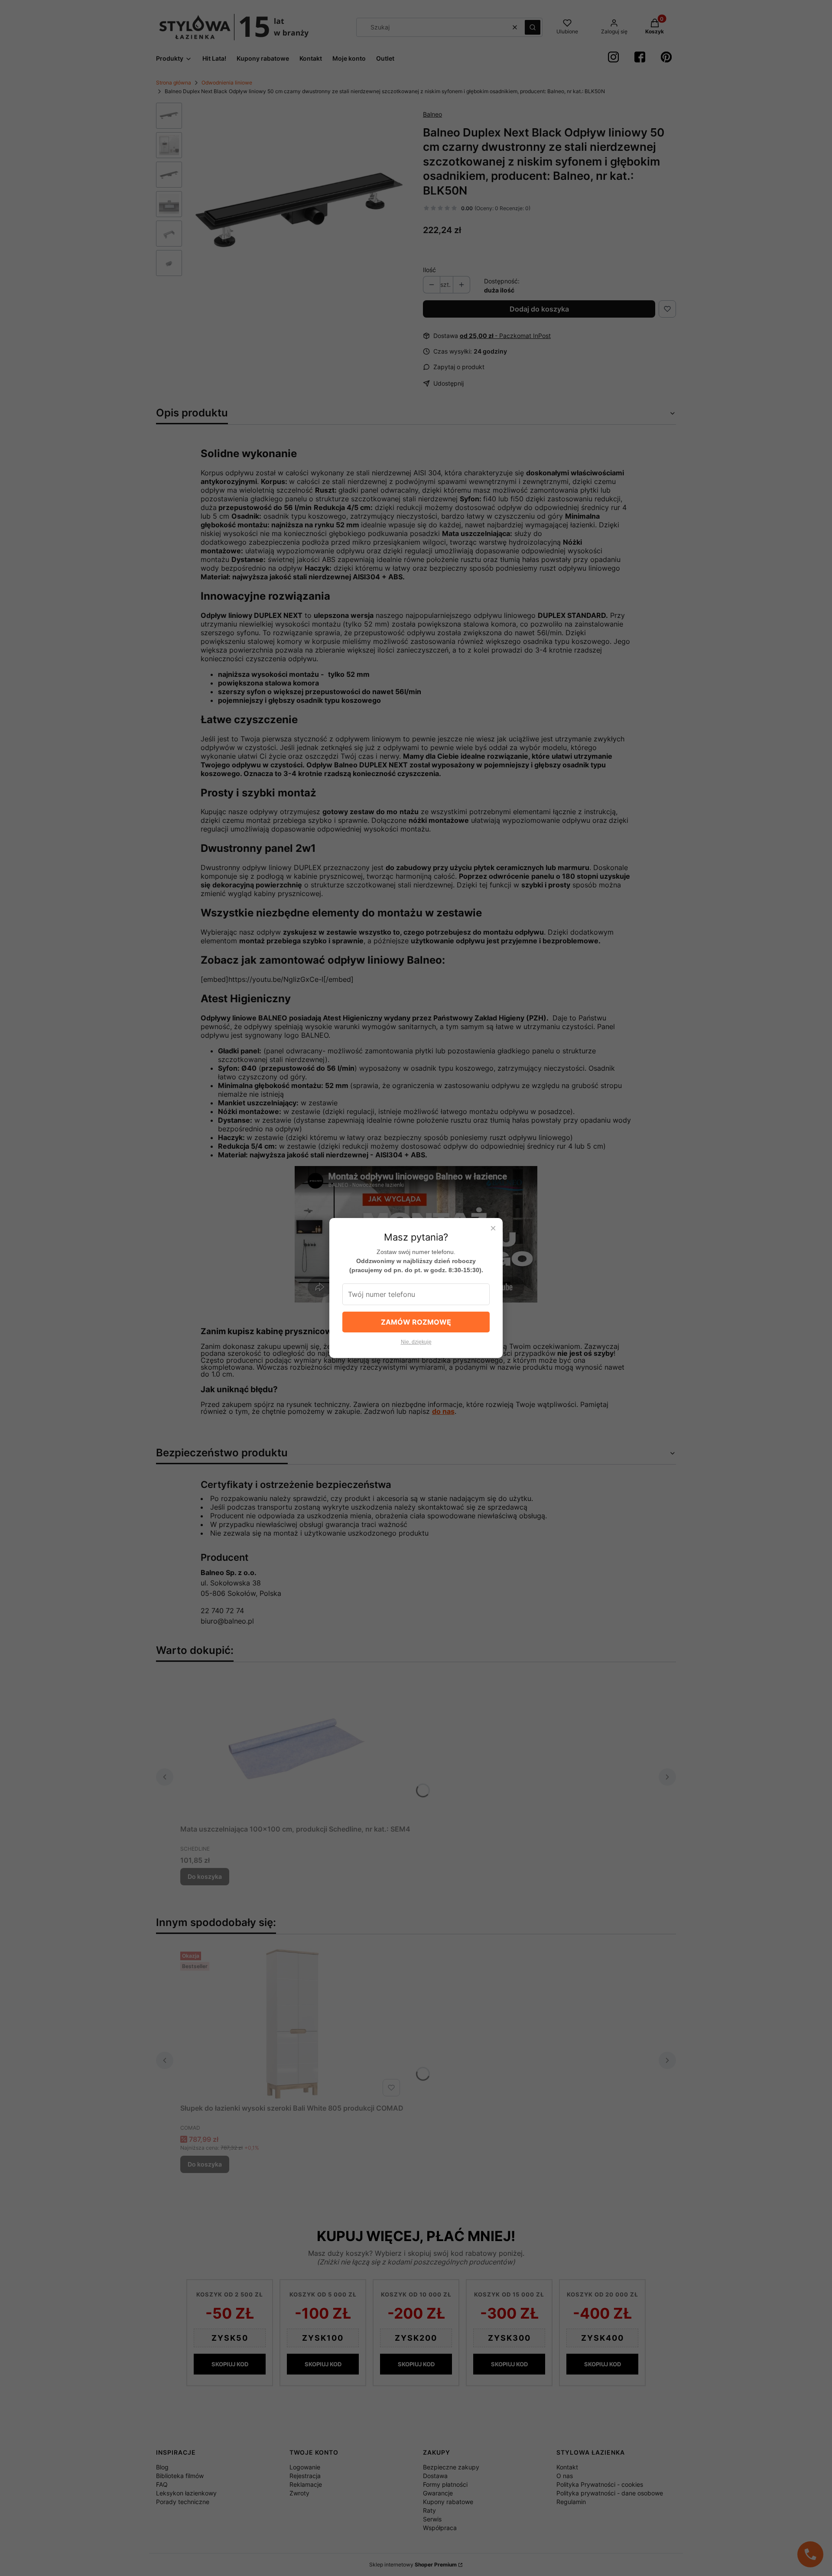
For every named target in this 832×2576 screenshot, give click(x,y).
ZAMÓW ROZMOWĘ (416, 1322)
